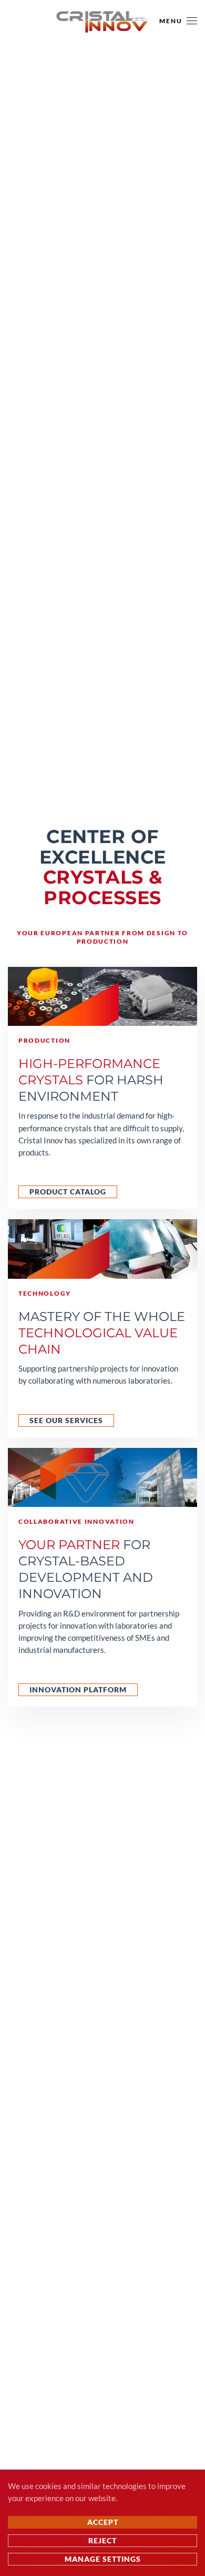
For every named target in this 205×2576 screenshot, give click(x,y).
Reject (102, 2540)
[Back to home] (102, 21)
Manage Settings (103, 2559)
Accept (103, 2522)
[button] (178, 21)
